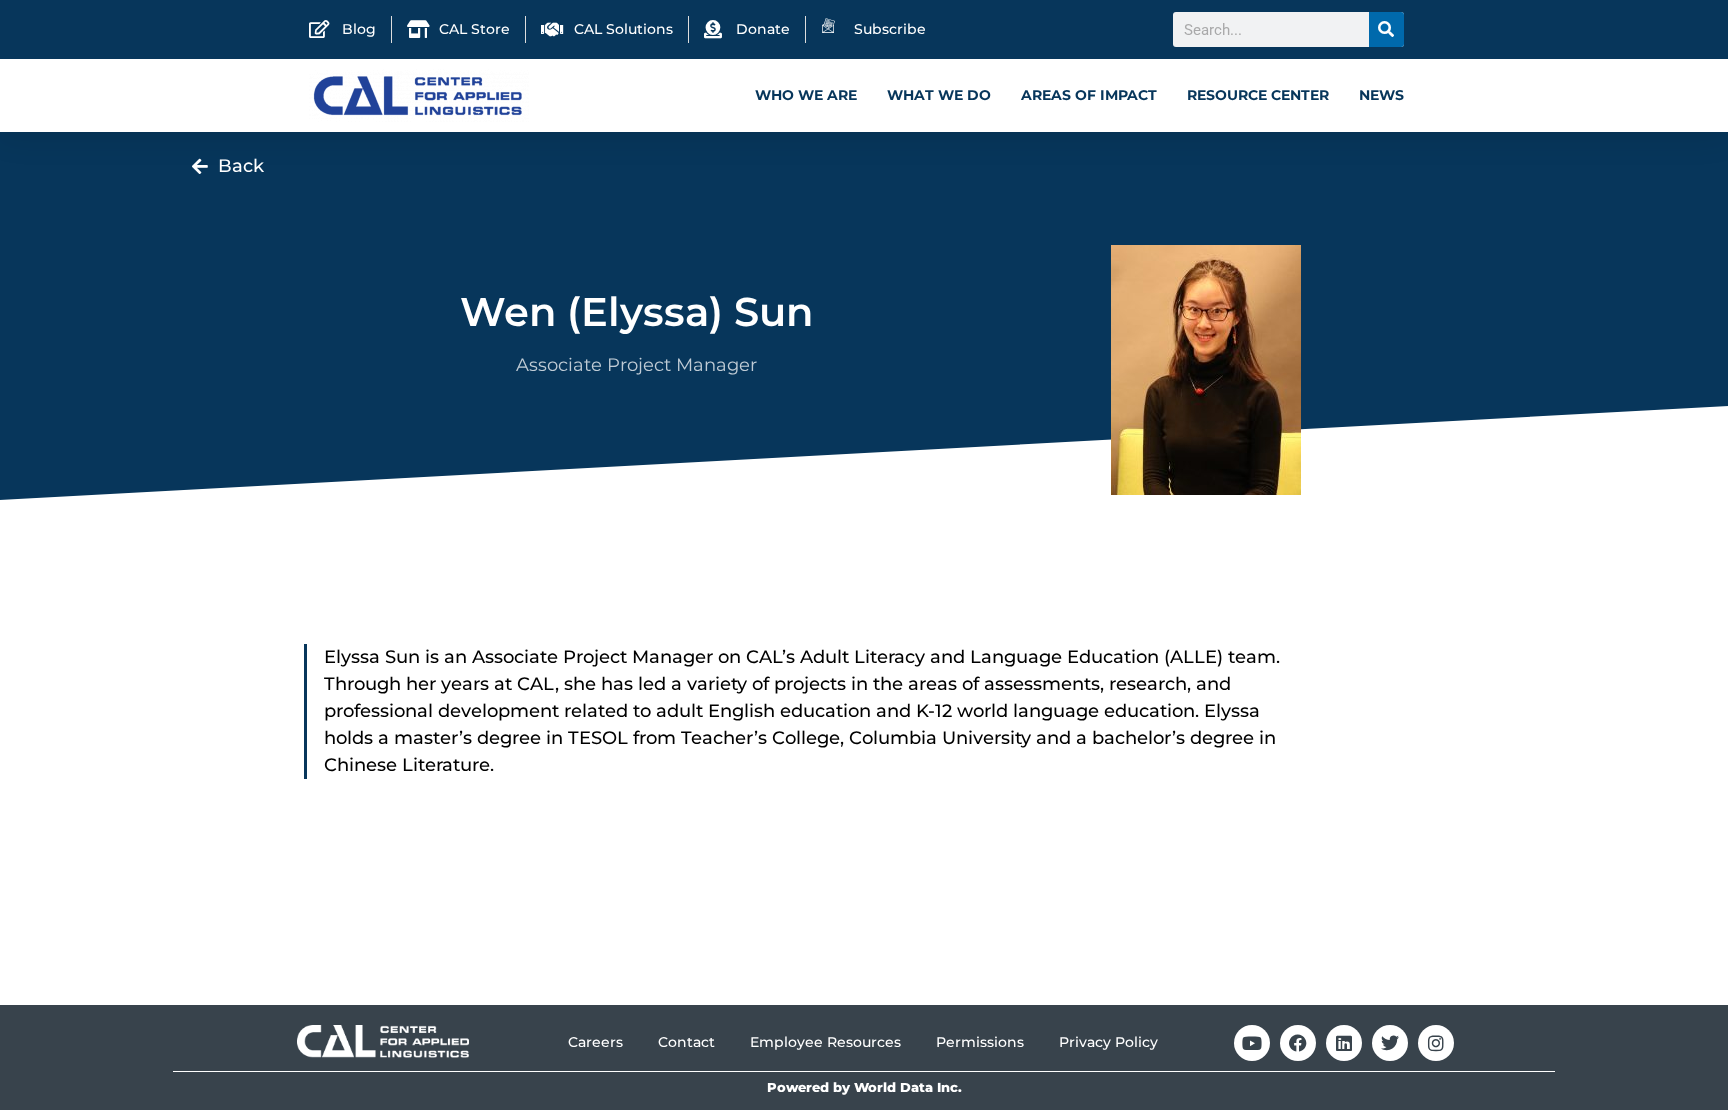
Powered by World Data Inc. (864, 1087)
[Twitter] (1390, 1043)
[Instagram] (1436, 1043)
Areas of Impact (1089, 95)
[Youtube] (1252, 1043)
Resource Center (1258, 95)
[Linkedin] (1344, 1043)
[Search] (1386, 29)
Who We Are (806, 95)
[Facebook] (1298, 1043)
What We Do (939, 95)
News (1381, 95)
